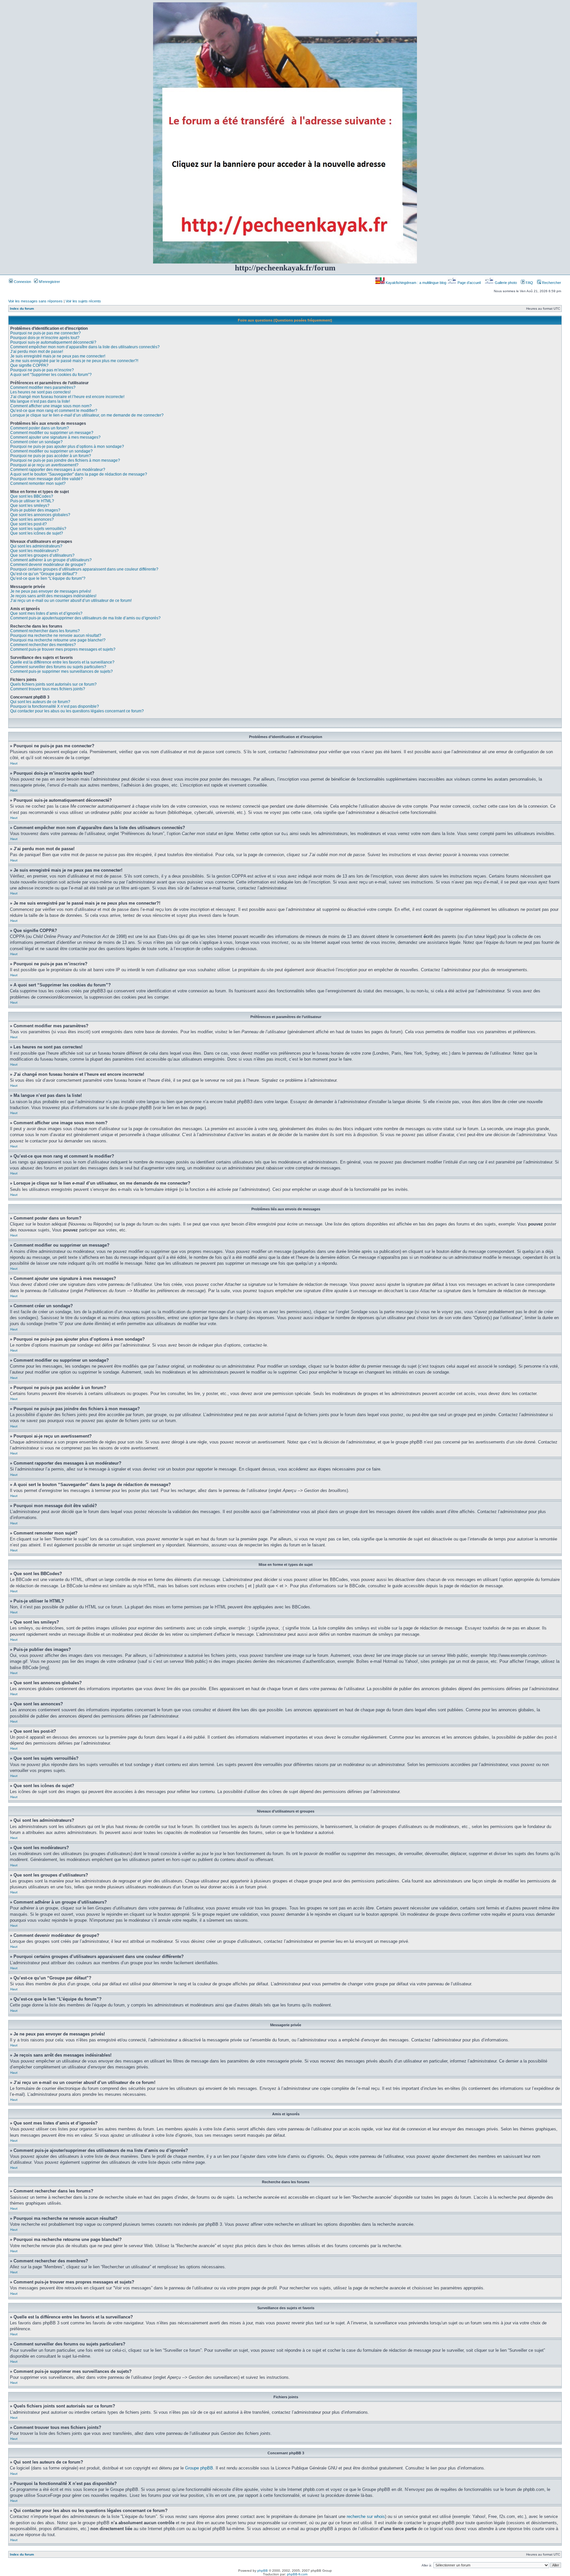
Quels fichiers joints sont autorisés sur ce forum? (53, 684)
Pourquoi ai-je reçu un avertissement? (44, 465)
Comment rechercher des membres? (43, 645)
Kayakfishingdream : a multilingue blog (416, 283)
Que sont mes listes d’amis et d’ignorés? (46, 613)
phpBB (263, 2571)
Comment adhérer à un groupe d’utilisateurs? (51, 560)
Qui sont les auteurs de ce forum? (40, 702)
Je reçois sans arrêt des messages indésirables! (53, 596)
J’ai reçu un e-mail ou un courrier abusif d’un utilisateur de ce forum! (71, 601)
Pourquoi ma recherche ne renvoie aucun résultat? (56, 636)
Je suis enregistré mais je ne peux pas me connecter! (58, 356)
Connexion (22, 282)
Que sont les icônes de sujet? (37, 533)
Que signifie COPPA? (29, 365)
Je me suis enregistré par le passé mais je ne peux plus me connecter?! (74, 361)
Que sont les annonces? (32, 519)
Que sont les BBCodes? (32, 496)
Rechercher (551, 283)
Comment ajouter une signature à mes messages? (55, 437)
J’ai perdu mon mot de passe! (37, 352)
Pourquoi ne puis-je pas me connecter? (46, 333)
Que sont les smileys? (30, 506)
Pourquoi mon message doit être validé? (47, 479)
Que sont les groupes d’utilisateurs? (42, 555)
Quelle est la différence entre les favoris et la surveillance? (62, 662)
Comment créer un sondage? (36, 442)
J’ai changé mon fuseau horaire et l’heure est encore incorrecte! (67, 397)
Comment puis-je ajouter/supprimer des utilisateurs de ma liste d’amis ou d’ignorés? (85, 618)
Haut (14, 763)
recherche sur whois (366, 2516)
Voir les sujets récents (83, 301)
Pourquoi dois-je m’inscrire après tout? (45, 338)
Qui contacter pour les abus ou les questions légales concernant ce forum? (77, 711)
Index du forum (22, 309)
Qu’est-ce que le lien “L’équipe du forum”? (48, 578)
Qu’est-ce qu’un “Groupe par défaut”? (44, 574)
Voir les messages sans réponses (35, 301)
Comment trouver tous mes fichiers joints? (48, 689)
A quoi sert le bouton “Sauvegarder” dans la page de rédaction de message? (79, 474)
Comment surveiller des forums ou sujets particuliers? (58, 667)
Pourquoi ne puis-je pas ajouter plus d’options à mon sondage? (67, 447)
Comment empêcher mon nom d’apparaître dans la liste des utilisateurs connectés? (85, 347)
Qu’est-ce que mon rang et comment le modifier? (54, 411)
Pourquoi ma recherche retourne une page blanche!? (58, 640)
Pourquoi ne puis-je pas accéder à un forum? (51, 456)
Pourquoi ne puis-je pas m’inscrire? (42, 370)
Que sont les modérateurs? (34, 551)
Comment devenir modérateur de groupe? (48, 565)
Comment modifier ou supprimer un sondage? (51, 451)
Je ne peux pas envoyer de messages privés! (51, 591)
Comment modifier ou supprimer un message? (52, 433)
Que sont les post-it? (29, 524)
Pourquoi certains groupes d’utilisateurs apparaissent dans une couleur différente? (84, 569)
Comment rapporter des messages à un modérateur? (58, 470)
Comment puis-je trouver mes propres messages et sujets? (63, 649)
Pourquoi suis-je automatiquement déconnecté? (53, 342)
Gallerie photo (506, 283)
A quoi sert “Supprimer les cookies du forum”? (51, 375)
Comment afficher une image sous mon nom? (51, 406)
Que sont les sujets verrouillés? (38, 529)
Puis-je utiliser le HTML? (32, 501)
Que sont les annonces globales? (40, 515)
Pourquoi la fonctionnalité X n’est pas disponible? (55, 706)
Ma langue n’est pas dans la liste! (40, 401)
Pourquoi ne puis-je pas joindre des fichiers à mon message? (65, 460)
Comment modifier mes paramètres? (43, 388)
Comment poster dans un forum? (40, 428)
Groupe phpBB (199, 2468)
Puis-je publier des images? (35, 510)
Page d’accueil (469, 283)
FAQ (529, 283)
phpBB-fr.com (297, 2574)
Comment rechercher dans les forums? (45, 631)
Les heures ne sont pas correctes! (40, 392)
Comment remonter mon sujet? (38, 483)
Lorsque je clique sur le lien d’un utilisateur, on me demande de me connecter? (87, 415)
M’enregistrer (49, 282)
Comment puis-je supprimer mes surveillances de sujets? (62, 671)
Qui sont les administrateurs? (36, 546)
